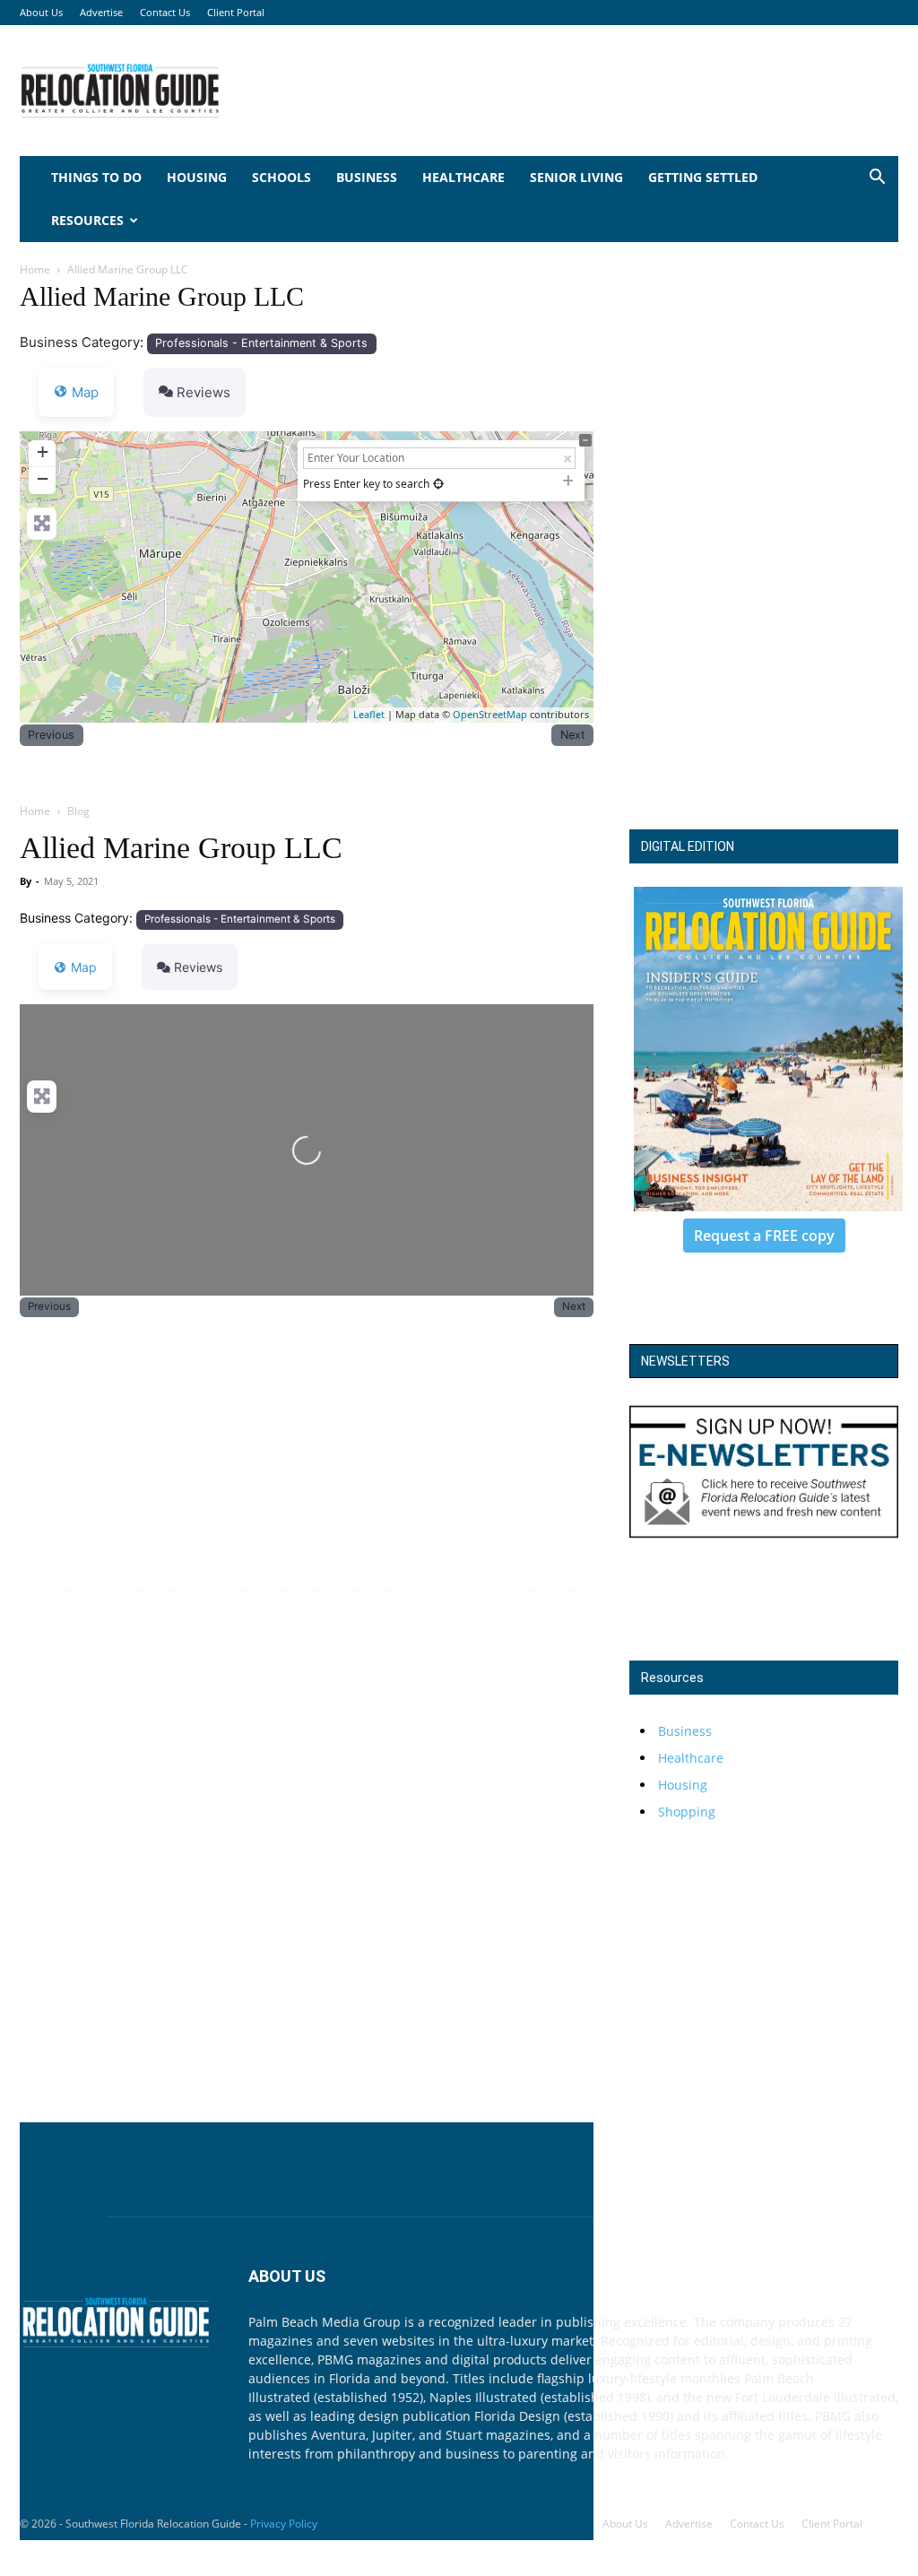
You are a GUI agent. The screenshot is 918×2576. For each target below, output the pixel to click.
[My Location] (438, 484)
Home (35, 269)
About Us (41, 12)
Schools (281, 177)
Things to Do (96, 177)
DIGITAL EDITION (688, 846)
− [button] (43, 478)
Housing (197, 177)
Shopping (687, 1812)
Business (367, 177)
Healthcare (463, 177)
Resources (87, 220)
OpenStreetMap (490, 714)
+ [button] (43, 451)
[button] (877, 179)
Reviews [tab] (204, 392)
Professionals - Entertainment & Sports (261, 343)
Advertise (101, 12)
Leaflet (369, 714)
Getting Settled (703, 177)
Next (573, 735)
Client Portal (236, 12)
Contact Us (165, 12)
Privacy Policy (284, 2524)
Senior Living (576, 177)
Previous (51, 735)
